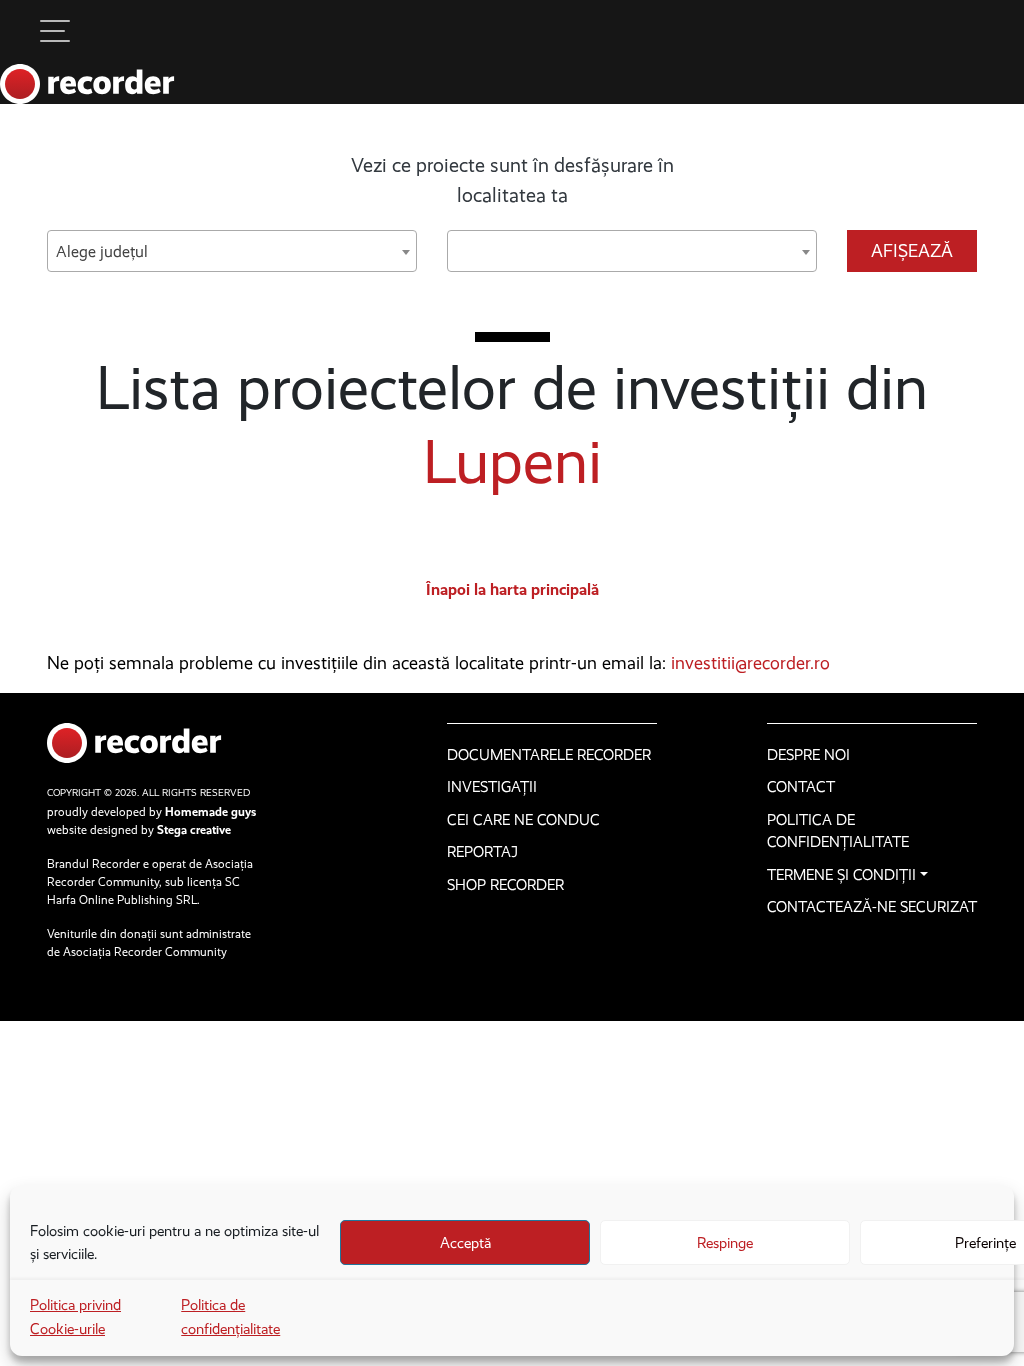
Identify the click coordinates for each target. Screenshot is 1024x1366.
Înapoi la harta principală (512, 589)
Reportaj (482, 852)
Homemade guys (210, 812)
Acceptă (465, 1243)
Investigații (492, 787)
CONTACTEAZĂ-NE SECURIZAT (872, 907)
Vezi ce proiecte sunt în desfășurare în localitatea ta (512, 180)
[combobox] (232, 251)
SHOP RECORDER (505, 885)
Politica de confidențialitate (838, 831)
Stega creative (194, 830)
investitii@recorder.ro (750, 663)
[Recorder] (87, 84)
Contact (801, 787)
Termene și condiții (841, 875)
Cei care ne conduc (523, 820)
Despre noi (808, 755)
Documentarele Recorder (549, 755)
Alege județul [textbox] (102, 251)
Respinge (725, 1243)
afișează (912, 251)
